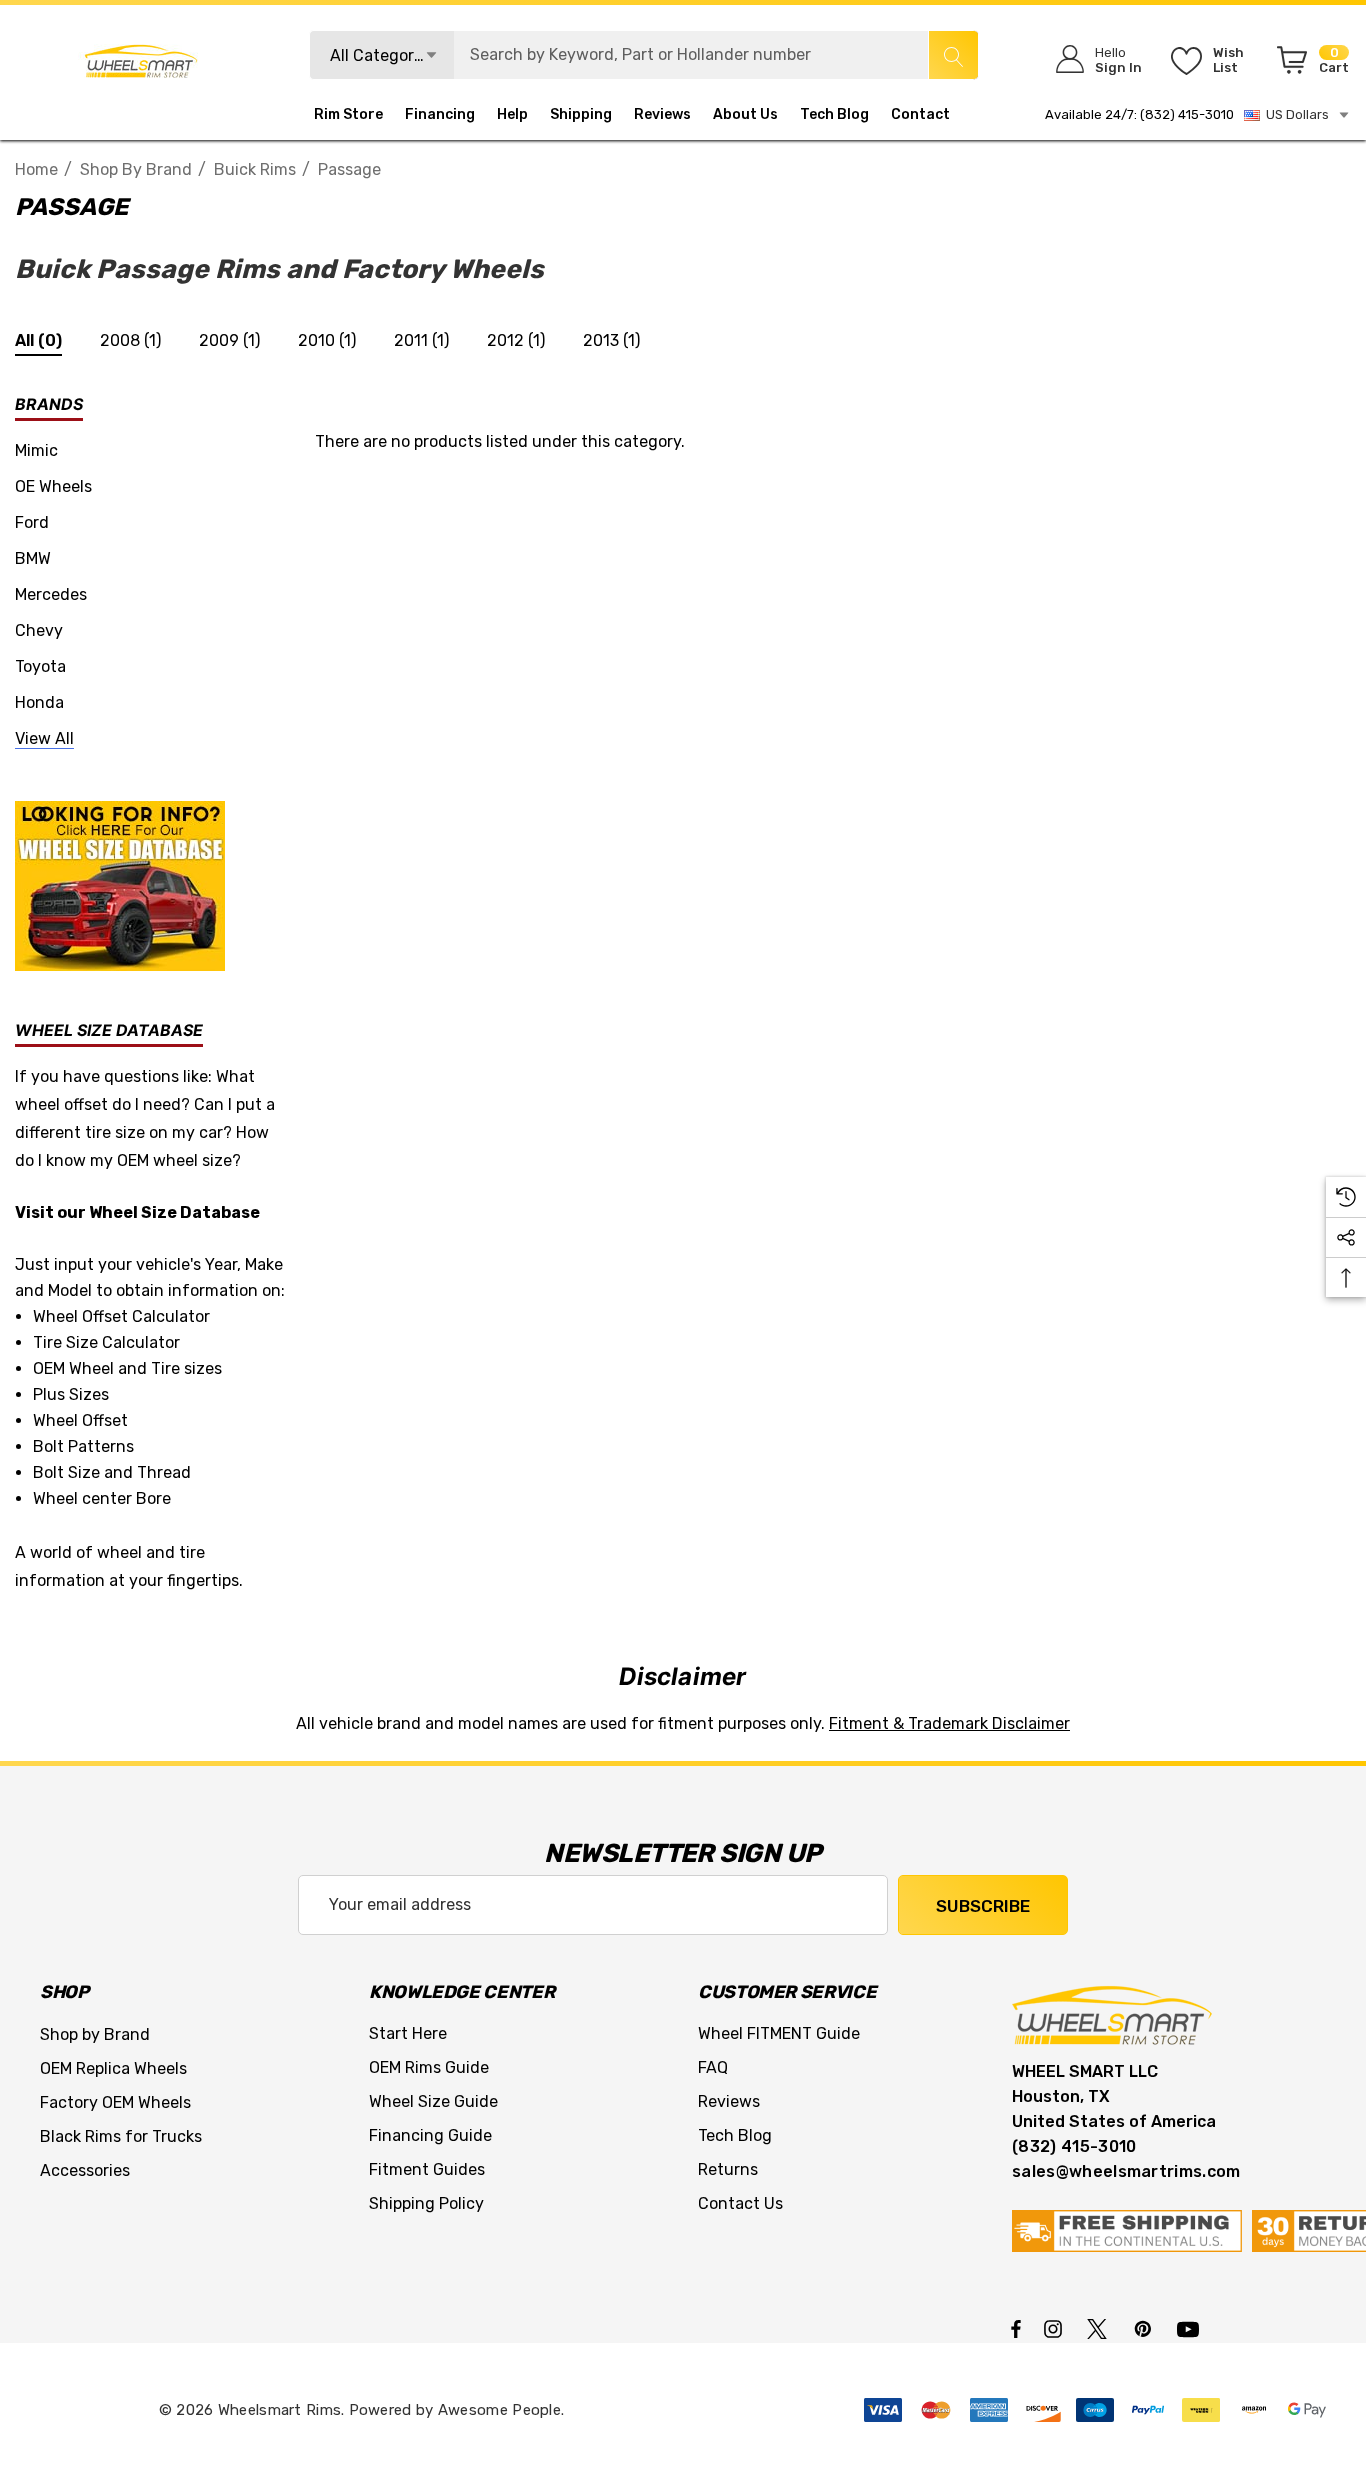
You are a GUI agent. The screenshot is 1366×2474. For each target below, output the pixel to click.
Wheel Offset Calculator (121, 1316)
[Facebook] (1016, 2328)
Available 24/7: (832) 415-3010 (1139, 114)
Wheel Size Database (174, 1212)
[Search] (953, 55)
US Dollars (1294, 114)
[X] (1101, 2328)
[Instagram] (1056, 2328)
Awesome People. (501, 2410)
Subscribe (983, 1906)
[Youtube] (1191, 2328)
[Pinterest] (1146, 2328)
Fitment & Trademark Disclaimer (949, 1723)
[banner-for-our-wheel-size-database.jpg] (120, 884)
